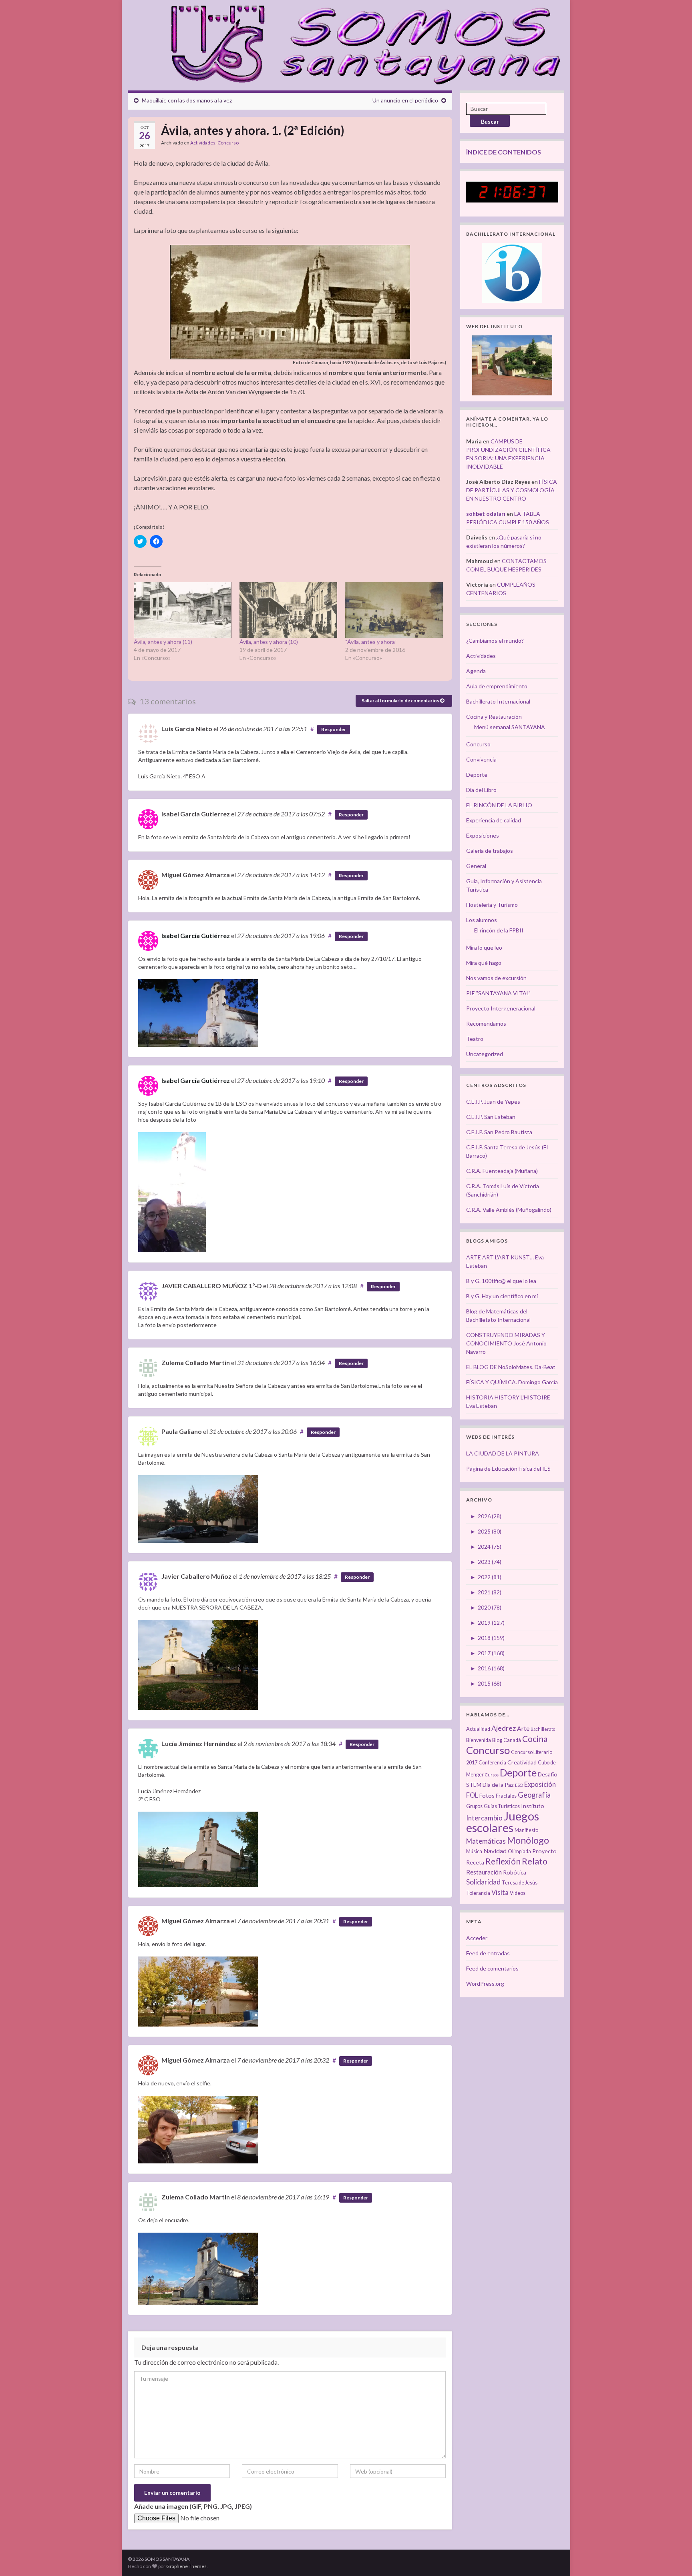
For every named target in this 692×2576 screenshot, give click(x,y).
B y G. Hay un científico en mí (502, 1296)
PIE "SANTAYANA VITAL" (498, 993)
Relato (535, 1861)
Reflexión (503, 1861)
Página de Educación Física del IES (508, 1468)
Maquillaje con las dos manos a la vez (187, 100)
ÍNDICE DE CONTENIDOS (504, 152)
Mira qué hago (484, 963)
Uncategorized (485, 1054)
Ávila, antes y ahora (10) (269, 642)
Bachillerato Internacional (498, 701)
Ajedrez (504, 1728)
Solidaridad (483, 1882)
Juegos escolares (503, 1822)
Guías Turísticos (502, 1806)
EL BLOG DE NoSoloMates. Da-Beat (511, 1367)
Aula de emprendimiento (497, 686)
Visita (500, 1892)
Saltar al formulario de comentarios (401, 701)
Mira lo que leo (484, 947)
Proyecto (544, 1851)
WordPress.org (485, 1984)
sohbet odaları (486, 514)
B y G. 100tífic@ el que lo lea (501, 1281)
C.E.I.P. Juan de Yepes (493, 1102)
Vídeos (518, 1893)
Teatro (475, 1039)
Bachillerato (543, 1729)
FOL (472, 1795)
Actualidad (478, 1729)
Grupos (474, 1806)
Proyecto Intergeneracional (501, 1008)
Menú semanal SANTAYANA (510, 727)
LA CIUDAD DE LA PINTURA (503, 1453)
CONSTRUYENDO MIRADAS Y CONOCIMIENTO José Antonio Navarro (506, 1343)
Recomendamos (486, 1023)
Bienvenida (479, 1740)
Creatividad (522, 1762)
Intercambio (484, 1818)
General (476, 866)
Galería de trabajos (490, 851)
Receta (475, 1862)
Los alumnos (482, 920)
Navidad (495, 1851)
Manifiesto (526, 1830)
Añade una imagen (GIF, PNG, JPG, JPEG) (193, 2506)
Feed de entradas (488, 1953)
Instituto (533, 1806)
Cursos (492, 1775)
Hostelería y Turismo (492, 905)
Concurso (228, 143)
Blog (497, 1740)
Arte (523, 1728)
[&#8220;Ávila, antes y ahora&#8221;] (394, 610)
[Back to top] (674, 2558)
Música (474, 1851)
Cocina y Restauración (494, 717)
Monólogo (528, 1840)
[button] (290, 302)
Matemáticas (486, 1841)
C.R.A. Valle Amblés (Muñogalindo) (509, 1210)
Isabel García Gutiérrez (196, 935)
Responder (334, 729)
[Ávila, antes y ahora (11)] (183, 610)
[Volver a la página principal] (361, 43)
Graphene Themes (186, 2566)
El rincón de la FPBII (499, 930)
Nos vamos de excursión (496, 978)
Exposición (540, 1784)
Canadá (512, 1740)
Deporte (477, 775)
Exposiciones (483, 835)
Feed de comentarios (492, 1968)
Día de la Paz (498, 1785)
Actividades (203, 143)
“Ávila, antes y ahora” (371, 642)
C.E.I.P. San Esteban (491, 1117)
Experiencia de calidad (494, 820)
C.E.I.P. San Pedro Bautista (499, 1132)
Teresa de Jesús (520, 1883)
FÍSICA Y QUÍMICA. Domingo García (512, 1382)
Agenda (476, 671)
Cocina (535, 1739)
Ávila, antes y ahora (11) (163, 642)
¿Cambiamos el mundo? (495, 640)
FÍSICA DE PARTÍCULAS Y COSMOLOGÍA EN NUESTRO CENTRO (512, 490)
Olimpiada (519, 1851)
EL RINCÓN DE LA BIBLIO (499, 805)
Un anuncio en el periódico (405, 100)
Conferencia (492, 1763)
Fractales (506, 1796)
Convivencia (481, 759)
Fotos (487, 1795)
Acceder (477, 1938)
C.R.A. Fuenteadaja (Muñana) (502, 1171)
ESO (519, 1785)
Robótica (515, 1872)
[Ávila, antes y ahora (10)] (288, 610)
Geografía (534, 1795)
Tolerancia (478, 1893)
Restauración (484, 1872)
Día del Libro (481, 790)
